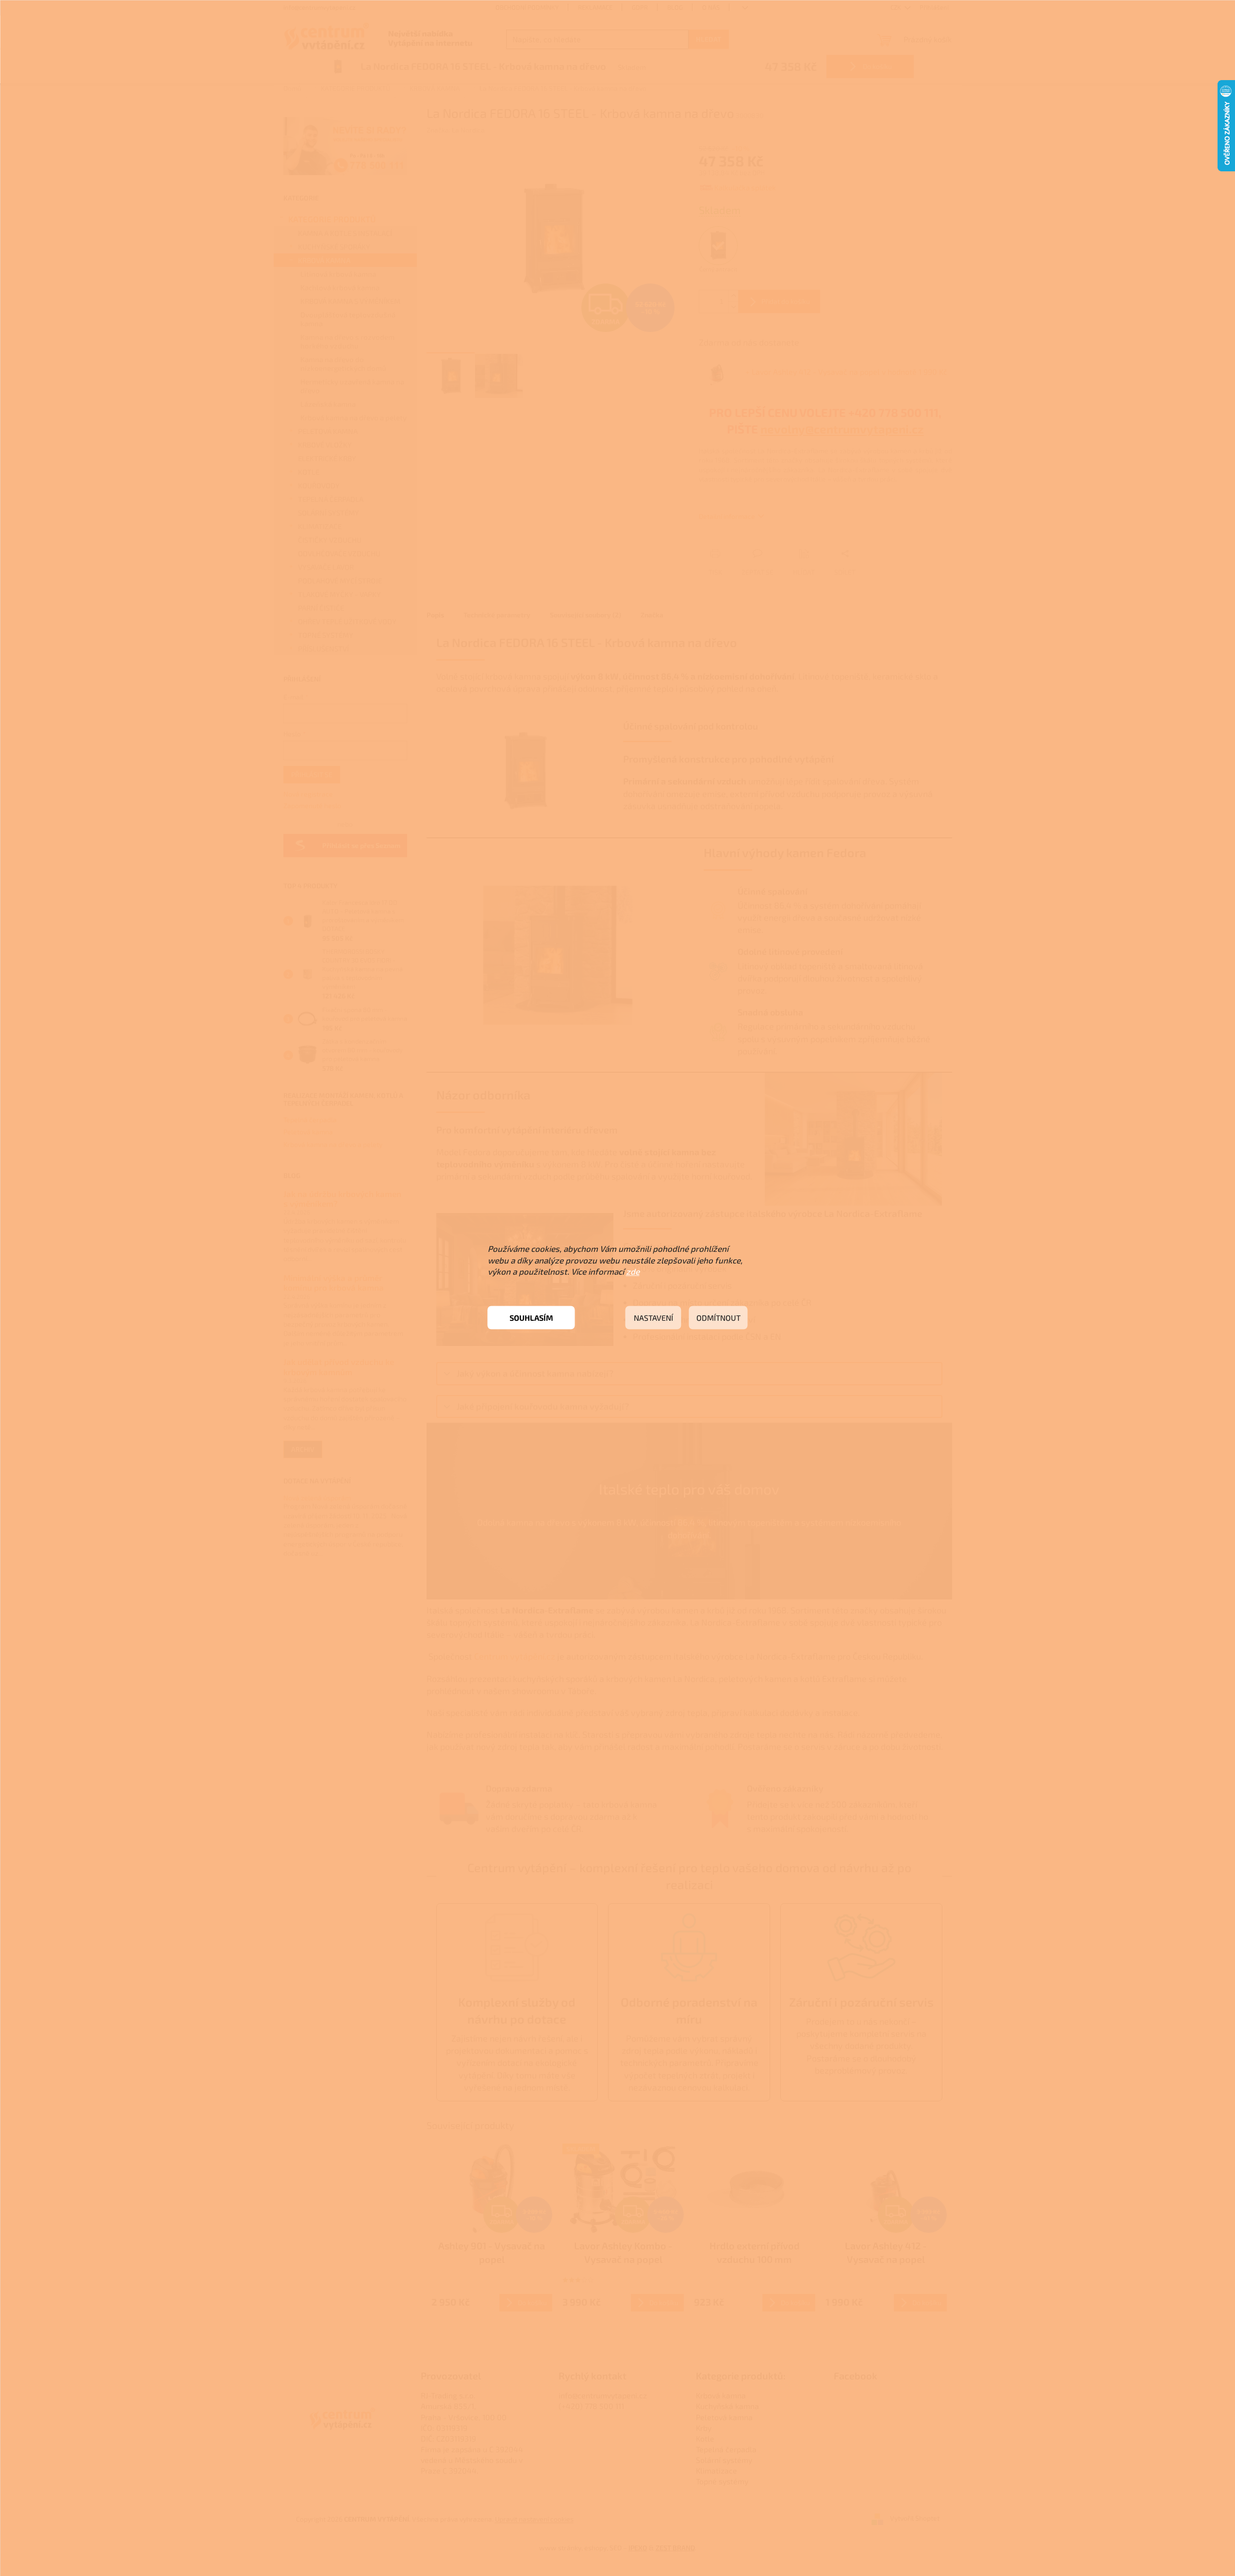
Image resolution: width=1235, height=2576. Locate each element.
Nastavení (653, 1318)
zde (633, 1271)
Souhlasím (531, 1318)
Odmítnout (718, 1318)
